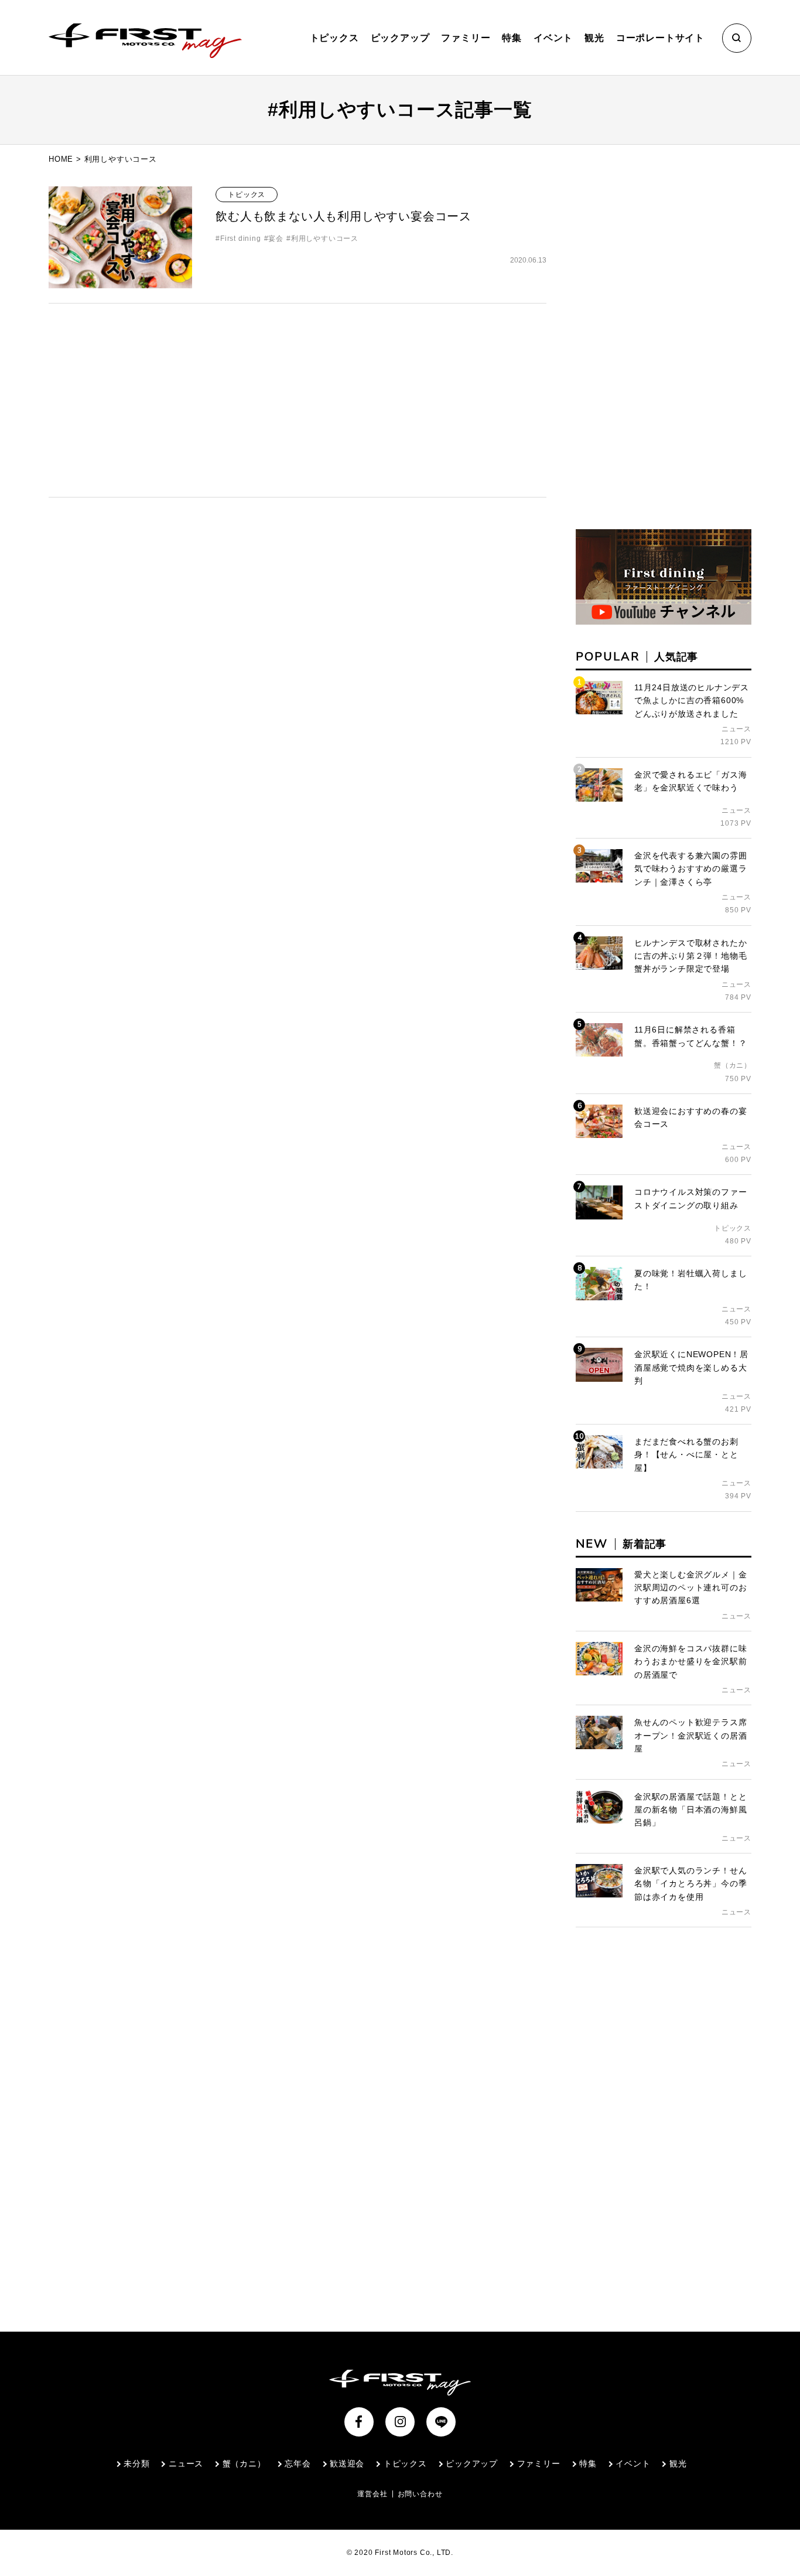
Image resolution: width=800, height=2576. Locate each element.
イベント (553, 38)
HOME (61, 159)
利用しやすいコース (325, 238)
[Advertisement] (298, 400)
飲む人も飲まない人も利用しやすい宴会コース (343, 216)
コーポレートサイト (660, 38)
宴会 (276, 238)
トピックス (334, 38)
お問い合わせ (420, 2494)
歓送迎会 (347, 2463)
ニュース (186, 2463)
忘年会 (298, 2463)
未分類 (136, 2463)
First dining (240, 238)
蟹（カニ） (244, 2463)
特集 (512, 38)
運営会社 (372, 2494)
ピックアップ (400, 38)
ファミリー (466, 38)
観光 (594, 38)
